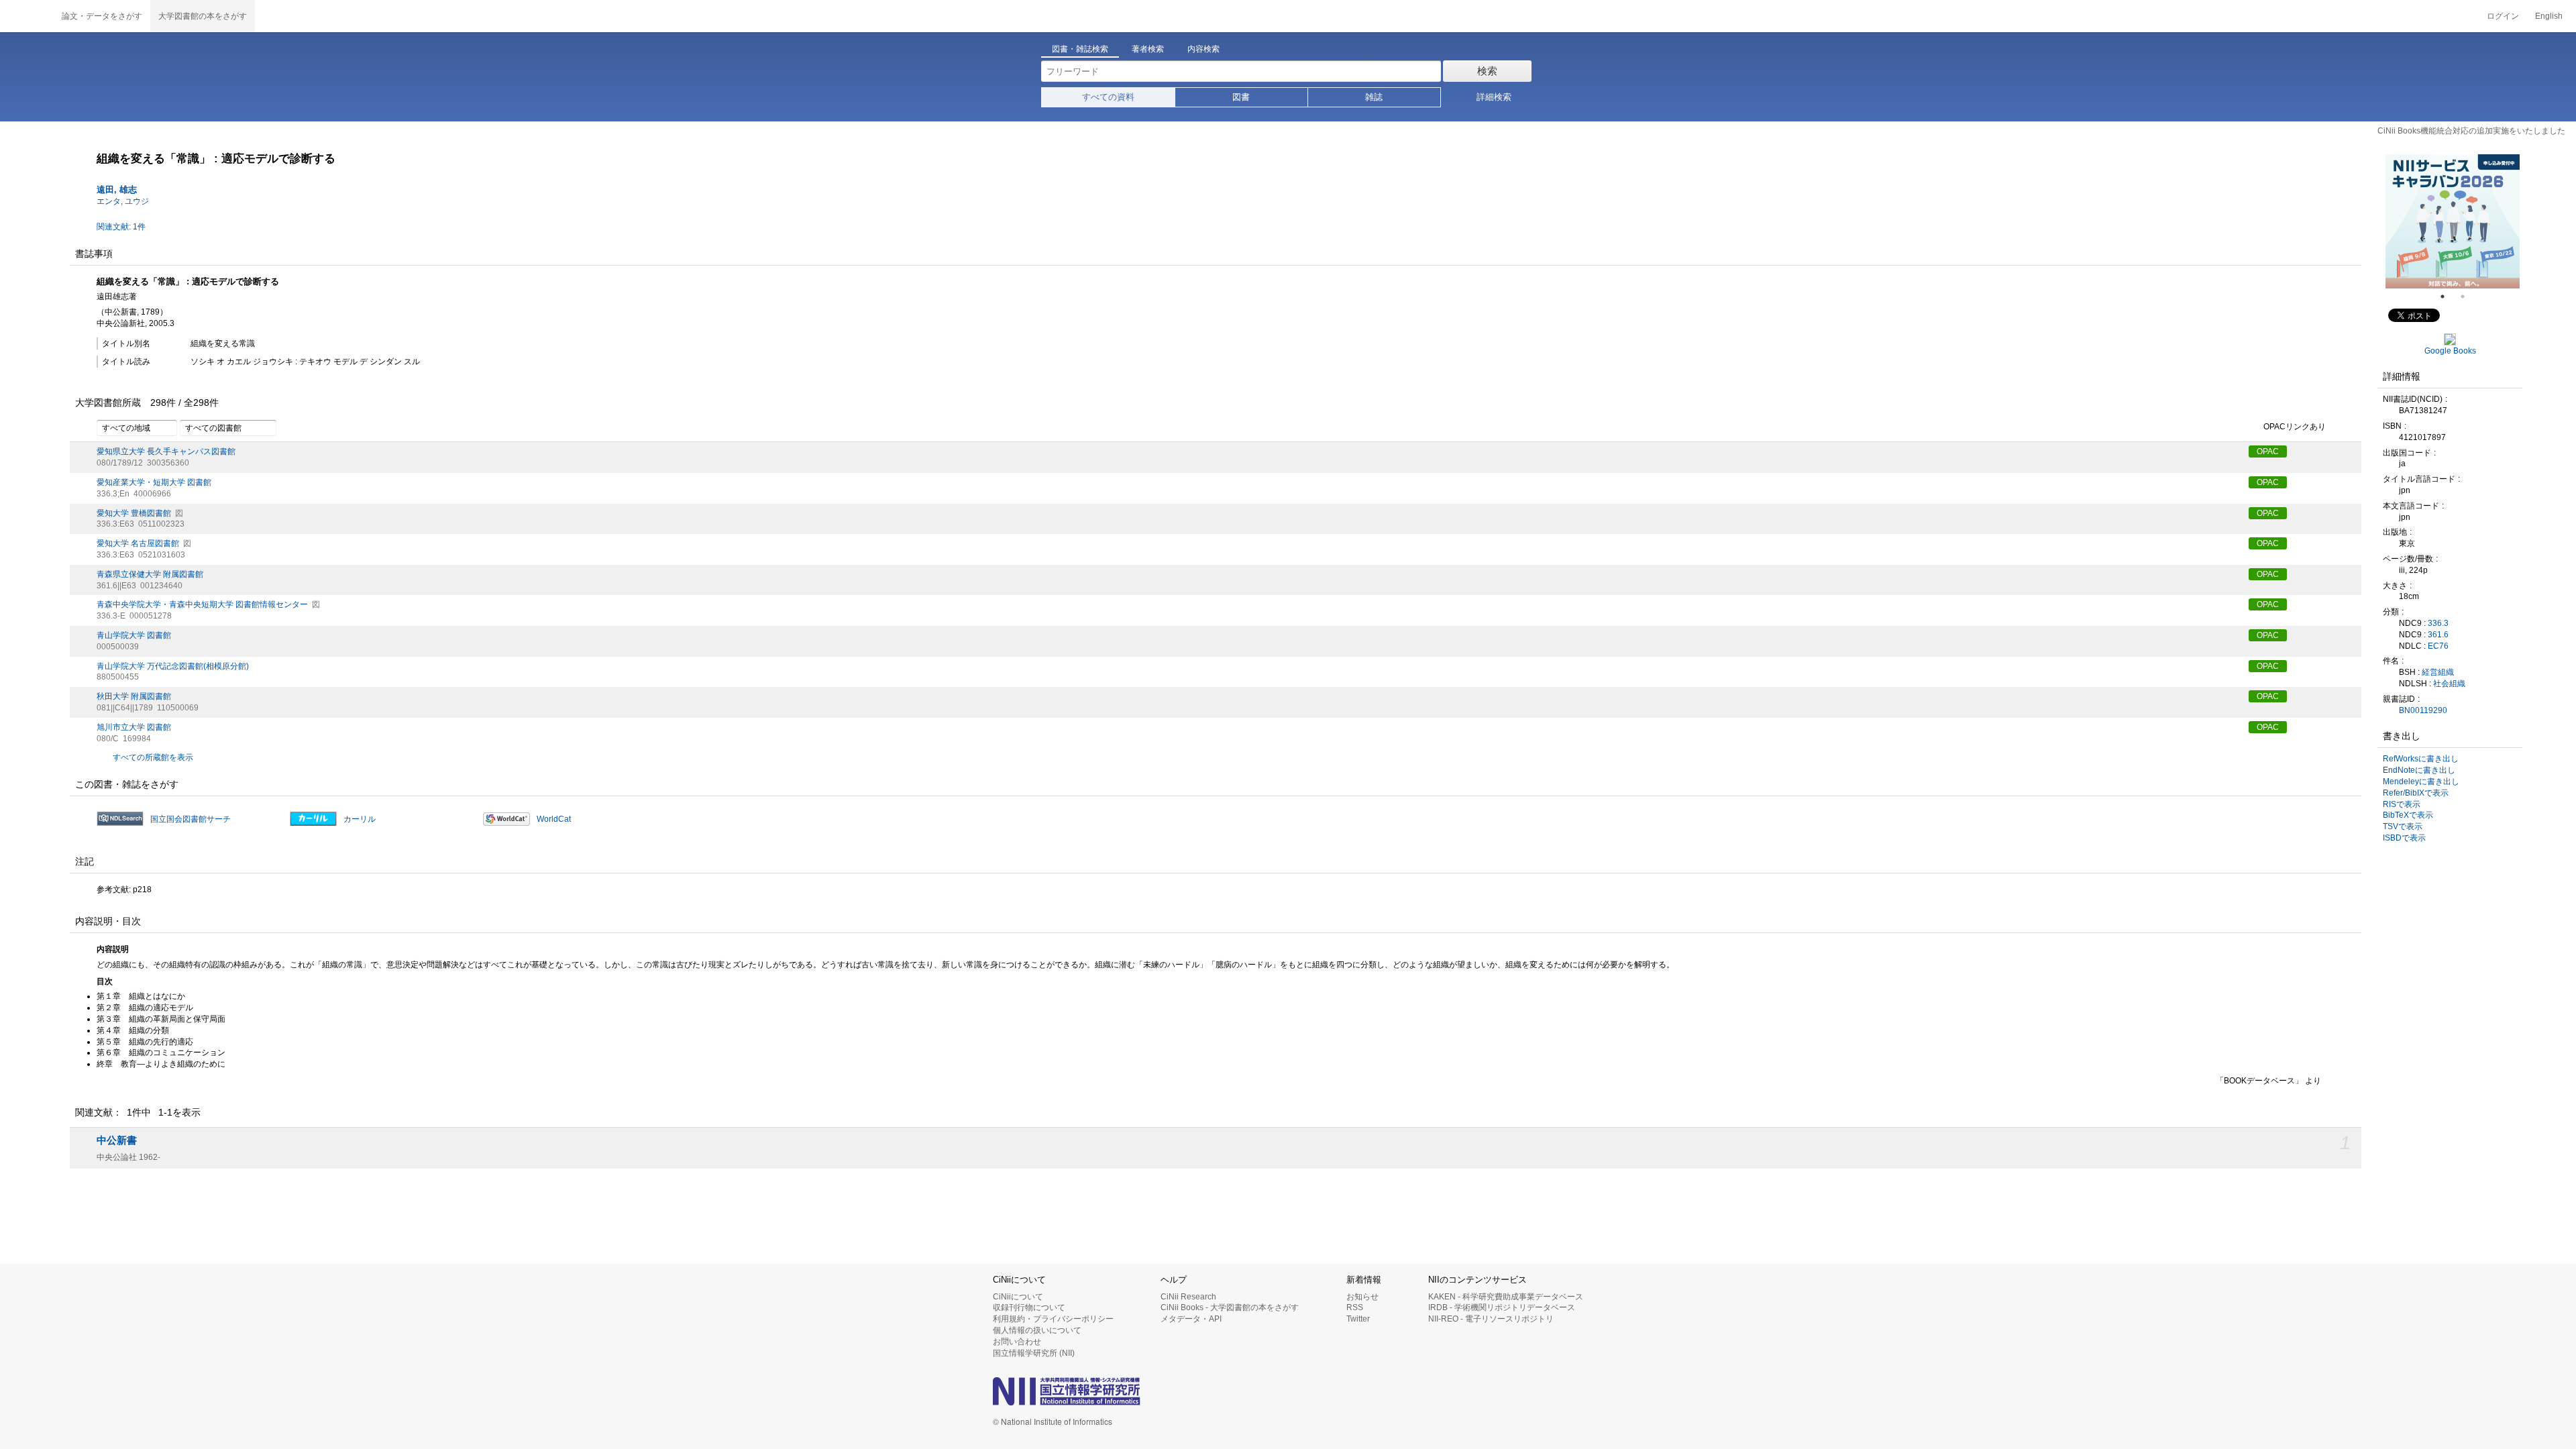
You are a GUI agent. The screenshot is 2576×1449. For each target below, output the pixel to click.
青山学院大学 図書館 (134, 635)
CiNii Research (1188, 1297)
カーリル (360, 819)
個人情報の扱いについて (1037, 1330)
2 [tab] (2468, 297)
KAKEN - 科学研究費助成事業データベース (1506, 1297)
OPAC (2268, 451)
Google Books (2450, 351)
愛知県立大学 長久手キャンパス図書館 (166, 451)
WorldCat (554, 819)
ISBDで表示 (2404, 838)
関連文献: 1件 (121, 227)
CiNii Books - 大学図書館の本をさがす (1230, 1307)
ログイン (2503, 16)
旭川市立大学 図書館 (134, 727)
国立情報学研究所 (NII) (1034, 1353)
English (2549, 16)
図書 (1241, 97)
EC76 (2438, 646)
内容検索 (1203, 49)
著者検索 (1148, 49)
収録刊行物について (1029, 1307)
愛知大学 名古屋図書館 (138, 543)
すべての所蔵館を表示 (153, 757)
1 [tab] (2448, 297)
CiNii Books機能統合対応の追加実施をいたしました (2471, 131)
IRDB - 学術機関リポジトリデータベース (1502, 1307)
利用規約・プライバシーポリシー (1053, 1319)
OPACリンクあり (2295, 427)
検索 (1487, 71)
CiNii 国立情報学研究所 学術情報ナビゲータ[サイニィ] (27, 16)
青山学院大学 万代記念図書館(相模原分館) (173, 666)
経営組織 (2438, 672)
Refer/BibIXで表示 (2416, 793)
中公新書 (117, 1140)
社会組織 (2449, 684)
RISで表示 (2402, 804)
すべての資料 (1108, 97)
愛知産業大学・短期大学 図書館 (154, 482)
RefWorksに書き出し (2421, 759)
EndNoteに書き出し (2419, 770)
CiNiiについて (1018, 1297)
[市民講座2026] (2453, 221)
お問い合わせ (1017, 1342)
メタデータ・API (1191, 1319)
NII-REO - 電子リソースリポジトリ (1491, 1319)
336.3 (2438, 623)
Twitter (1358, 1319)
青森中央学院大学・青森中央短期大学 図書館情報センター (202, 604)
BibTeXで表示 (2408, 815)
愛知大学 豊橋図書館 (134, 513)
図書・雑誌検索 (1080, 49)
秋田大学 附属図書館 (134, 696)
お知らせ (1362, 1297)
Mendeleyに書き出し (2421, 782)
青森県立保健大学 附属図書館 (150, 574)
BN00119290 (2423, 710)
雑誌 (1374, 97)
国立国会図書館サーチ (191, 819)
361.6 (2438, 635)
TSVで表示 (2403, 826)
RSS (1355, 1307)
